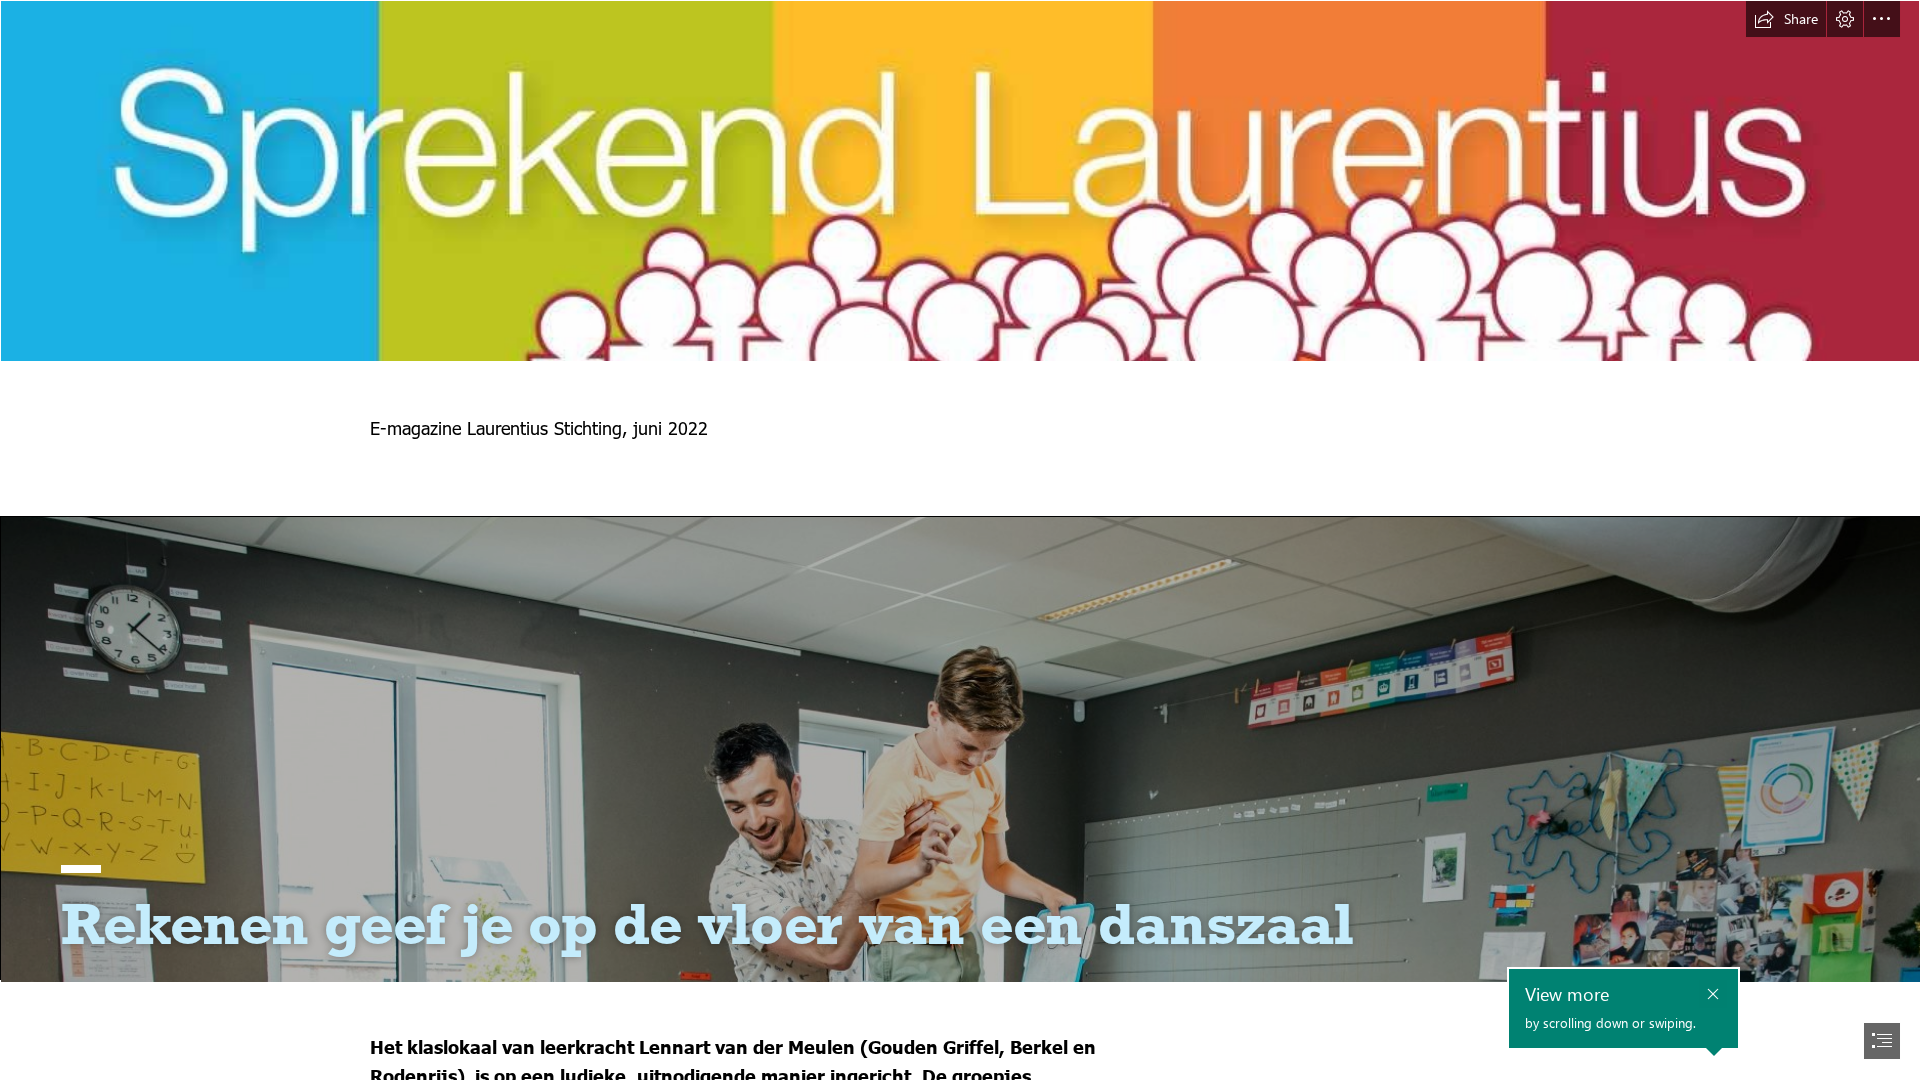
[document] (960, 540)
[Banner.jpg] (960, 181)
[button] (1786, 19)
